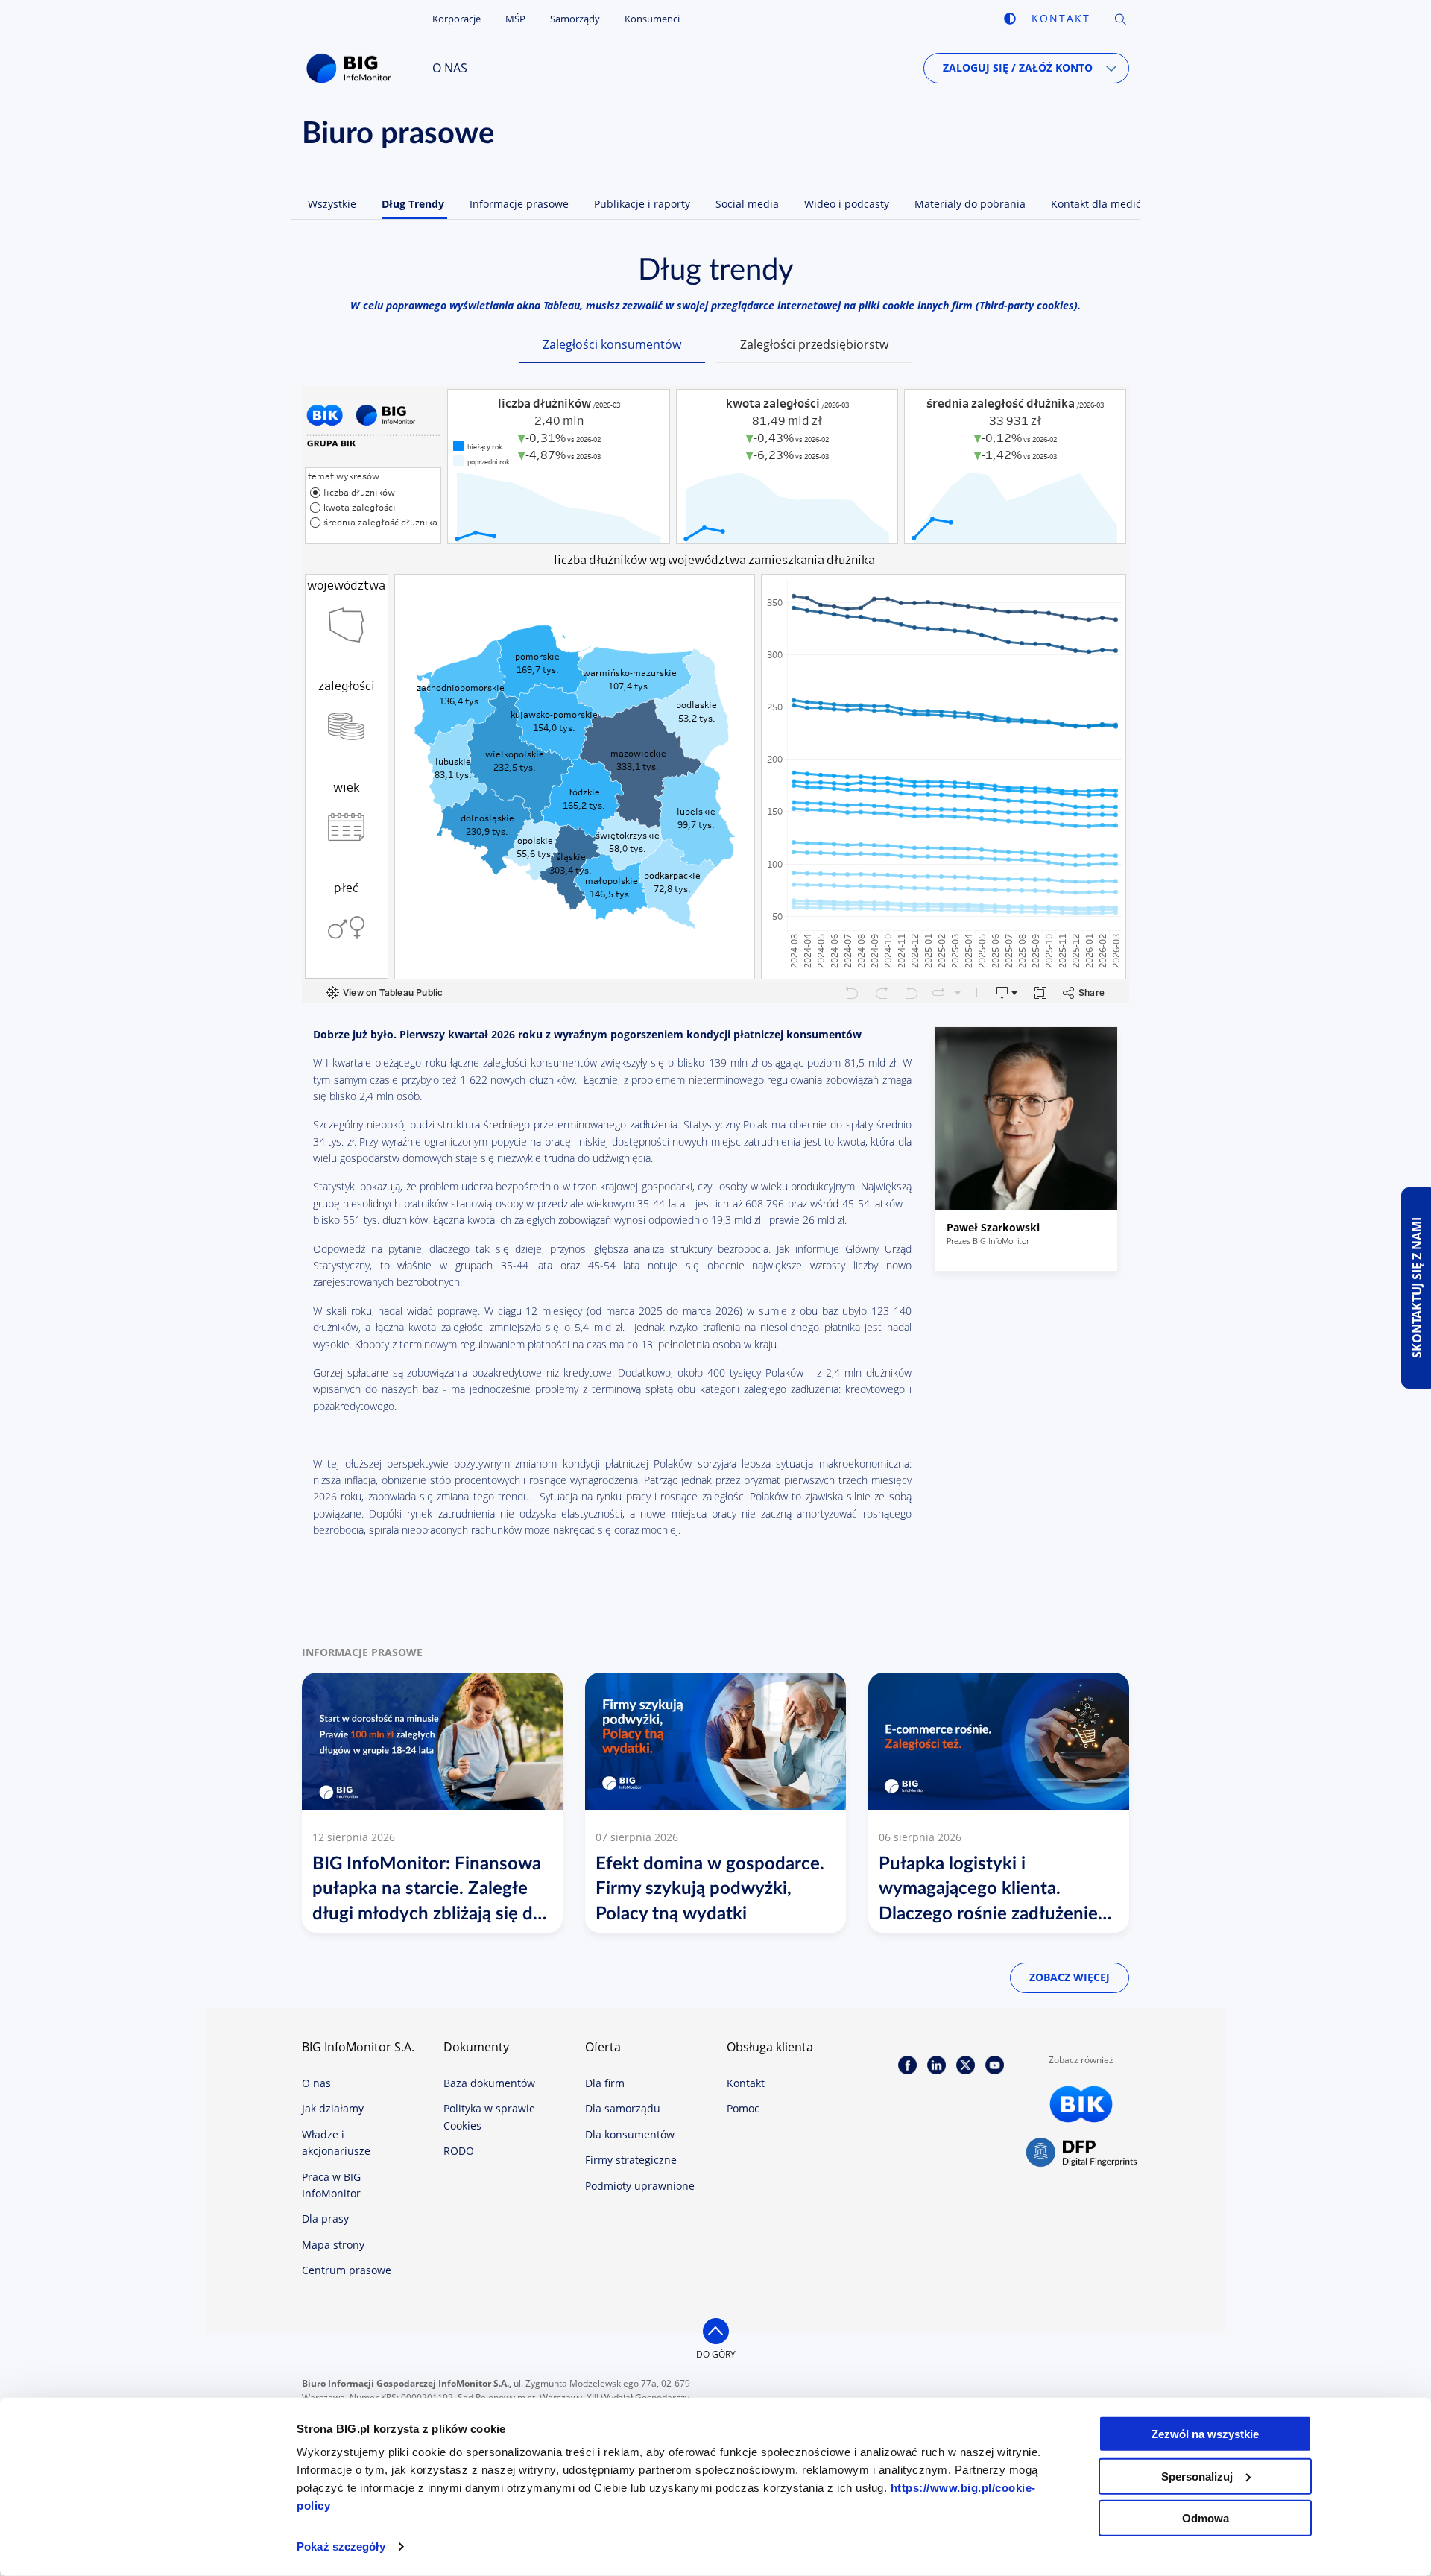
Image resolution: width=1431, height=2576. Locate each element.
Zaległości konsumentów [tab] (612, 344)
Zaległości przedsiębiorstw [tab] (814, 344)
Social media (747, 204)
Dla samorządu (623, 2108)
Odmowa (1206, 2518)
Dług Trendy (413, 204)
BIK (1081, 2104)
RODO (459, 2151)
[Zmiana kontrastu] (1010, 19)
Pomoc (743, 2108)
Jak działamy (333, 2108)
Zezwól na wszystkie (1205, 2434)
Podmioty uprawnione (640, 2186)
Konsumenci (652, 19)
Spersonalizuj (1197, 2476)
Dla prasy (325, 2219)
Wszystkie (332, 204)
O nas (450, 68)
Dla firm (605, 2083)
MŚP (515, 19)
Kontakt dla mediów (1100, 204)
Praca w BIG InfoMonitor (331, 2185)
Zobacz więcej (1070, 1977)
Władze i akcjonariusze (336, 2143)
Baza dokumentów (489, 2083)
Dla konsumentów (630, 2134)
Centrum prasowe (347, 2270)
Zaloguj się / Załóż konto (1018, 67)
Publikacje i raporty (642, 204)
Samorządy (575, 19)
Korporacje (457, 19)
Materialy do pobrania (970, 204)
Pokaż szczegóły (341, 2547)
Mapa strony (333, 2245)
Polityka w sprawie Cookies (489, 2116)
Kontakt (1061, 18)
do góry (716, 2354)
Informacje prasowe (519, 204)
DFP (1081, 2153)
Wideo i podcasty (847, 204)
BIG (352, 69)
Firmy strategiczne (631, 2160)
